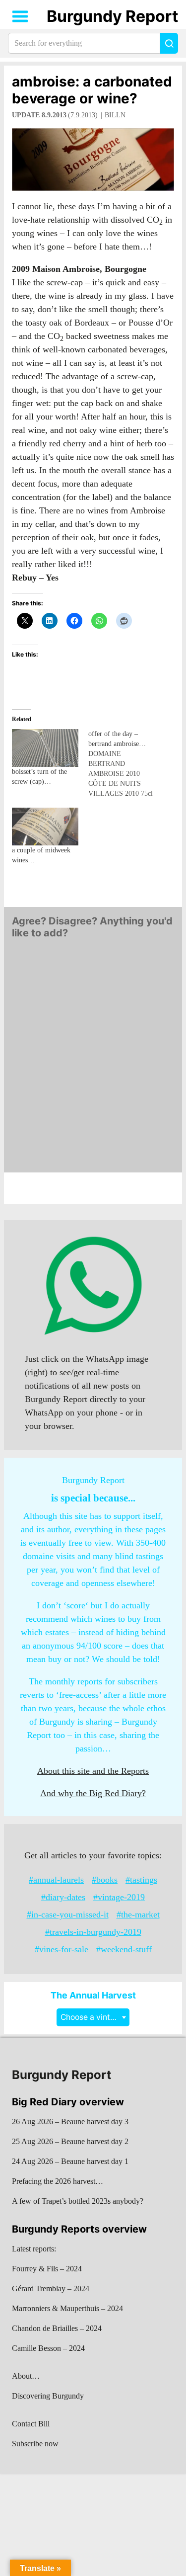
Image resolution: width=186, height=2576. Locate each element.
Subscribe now (35, 2444)
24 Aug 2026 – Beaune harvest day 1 (70, 2161)
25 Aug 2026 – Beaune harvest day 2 (70, 2141)
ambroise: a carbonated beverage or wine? (92, 90)
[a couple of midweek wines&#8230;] (45, 827)
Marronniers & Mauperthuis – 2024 (67, 2308)
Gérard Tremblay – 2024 (51, 2288)
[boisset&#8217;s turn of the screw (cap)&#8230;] (45, 748)
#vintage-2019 (119, 1897)
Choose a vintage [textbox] (92, 2017)
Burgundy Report (112, 16)
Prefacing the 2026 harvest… (58, 2181)
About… (26, 2376)
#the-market (138, 1914)
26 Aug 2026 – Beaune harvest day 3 (70, 2121)
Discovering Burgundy (48, 2396)
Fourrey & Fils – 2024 (47, 2269)
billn (115, 115)
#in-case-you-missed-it (68, 1914)
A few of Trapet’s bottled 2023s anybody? (78, 2201)
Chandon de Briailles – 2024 (57, 2328)
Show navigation (20, 16)
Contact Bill (31, 2424)
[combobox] (93, 2017)
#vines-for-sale (62, 1949)
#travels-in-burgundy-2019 (93, 1932)
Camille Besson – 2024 (48, 2348)
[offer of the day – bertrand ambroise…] (126, 764)
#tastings (141, 1880)
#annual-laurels (56, 1880)
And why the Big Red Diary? (93, 1793)
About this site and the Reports (93, 1771)
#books (105, 1880)
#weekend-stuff (124, 1949)
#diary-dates (63, 1897)
